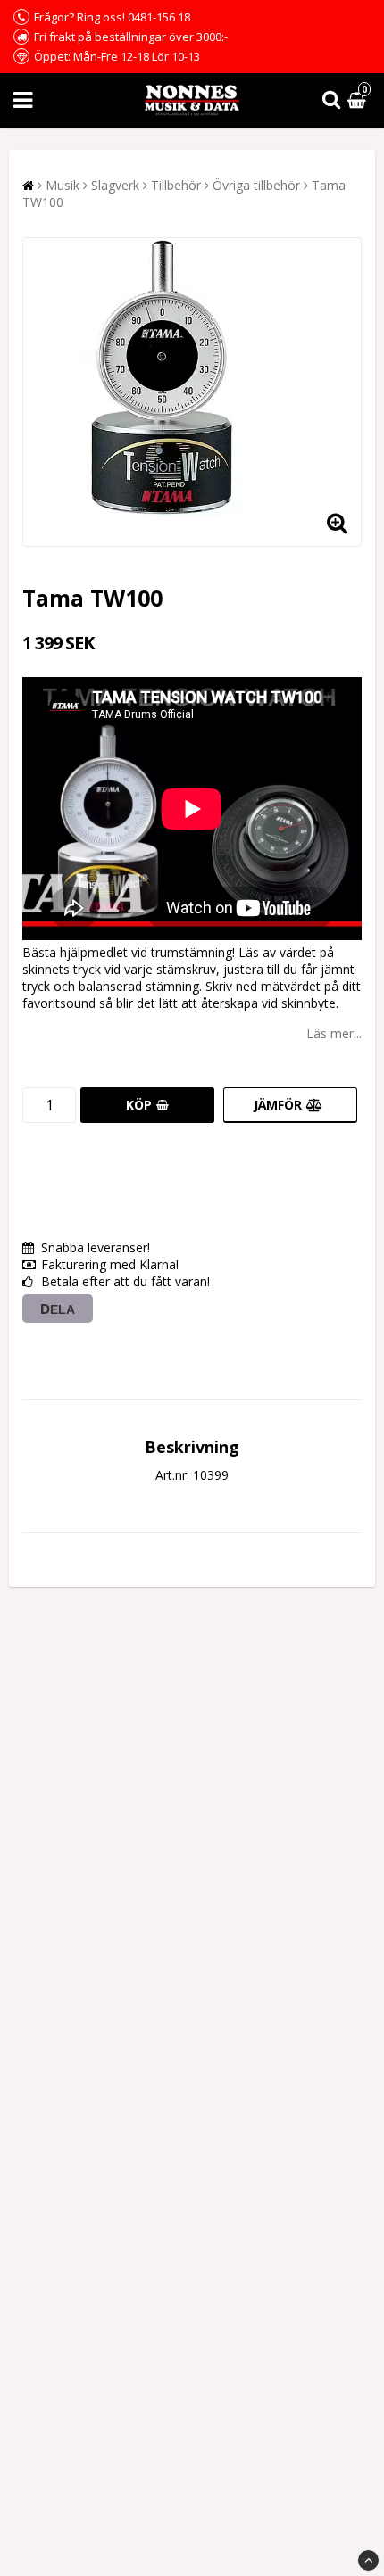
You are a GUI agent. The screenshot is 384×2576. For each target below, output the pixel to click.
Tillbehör (176, 185)
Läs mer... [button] (334, 1033)
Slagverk (115, 185)
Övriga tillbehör (256, 185)
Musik (63, 185)
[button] (359, 100)
